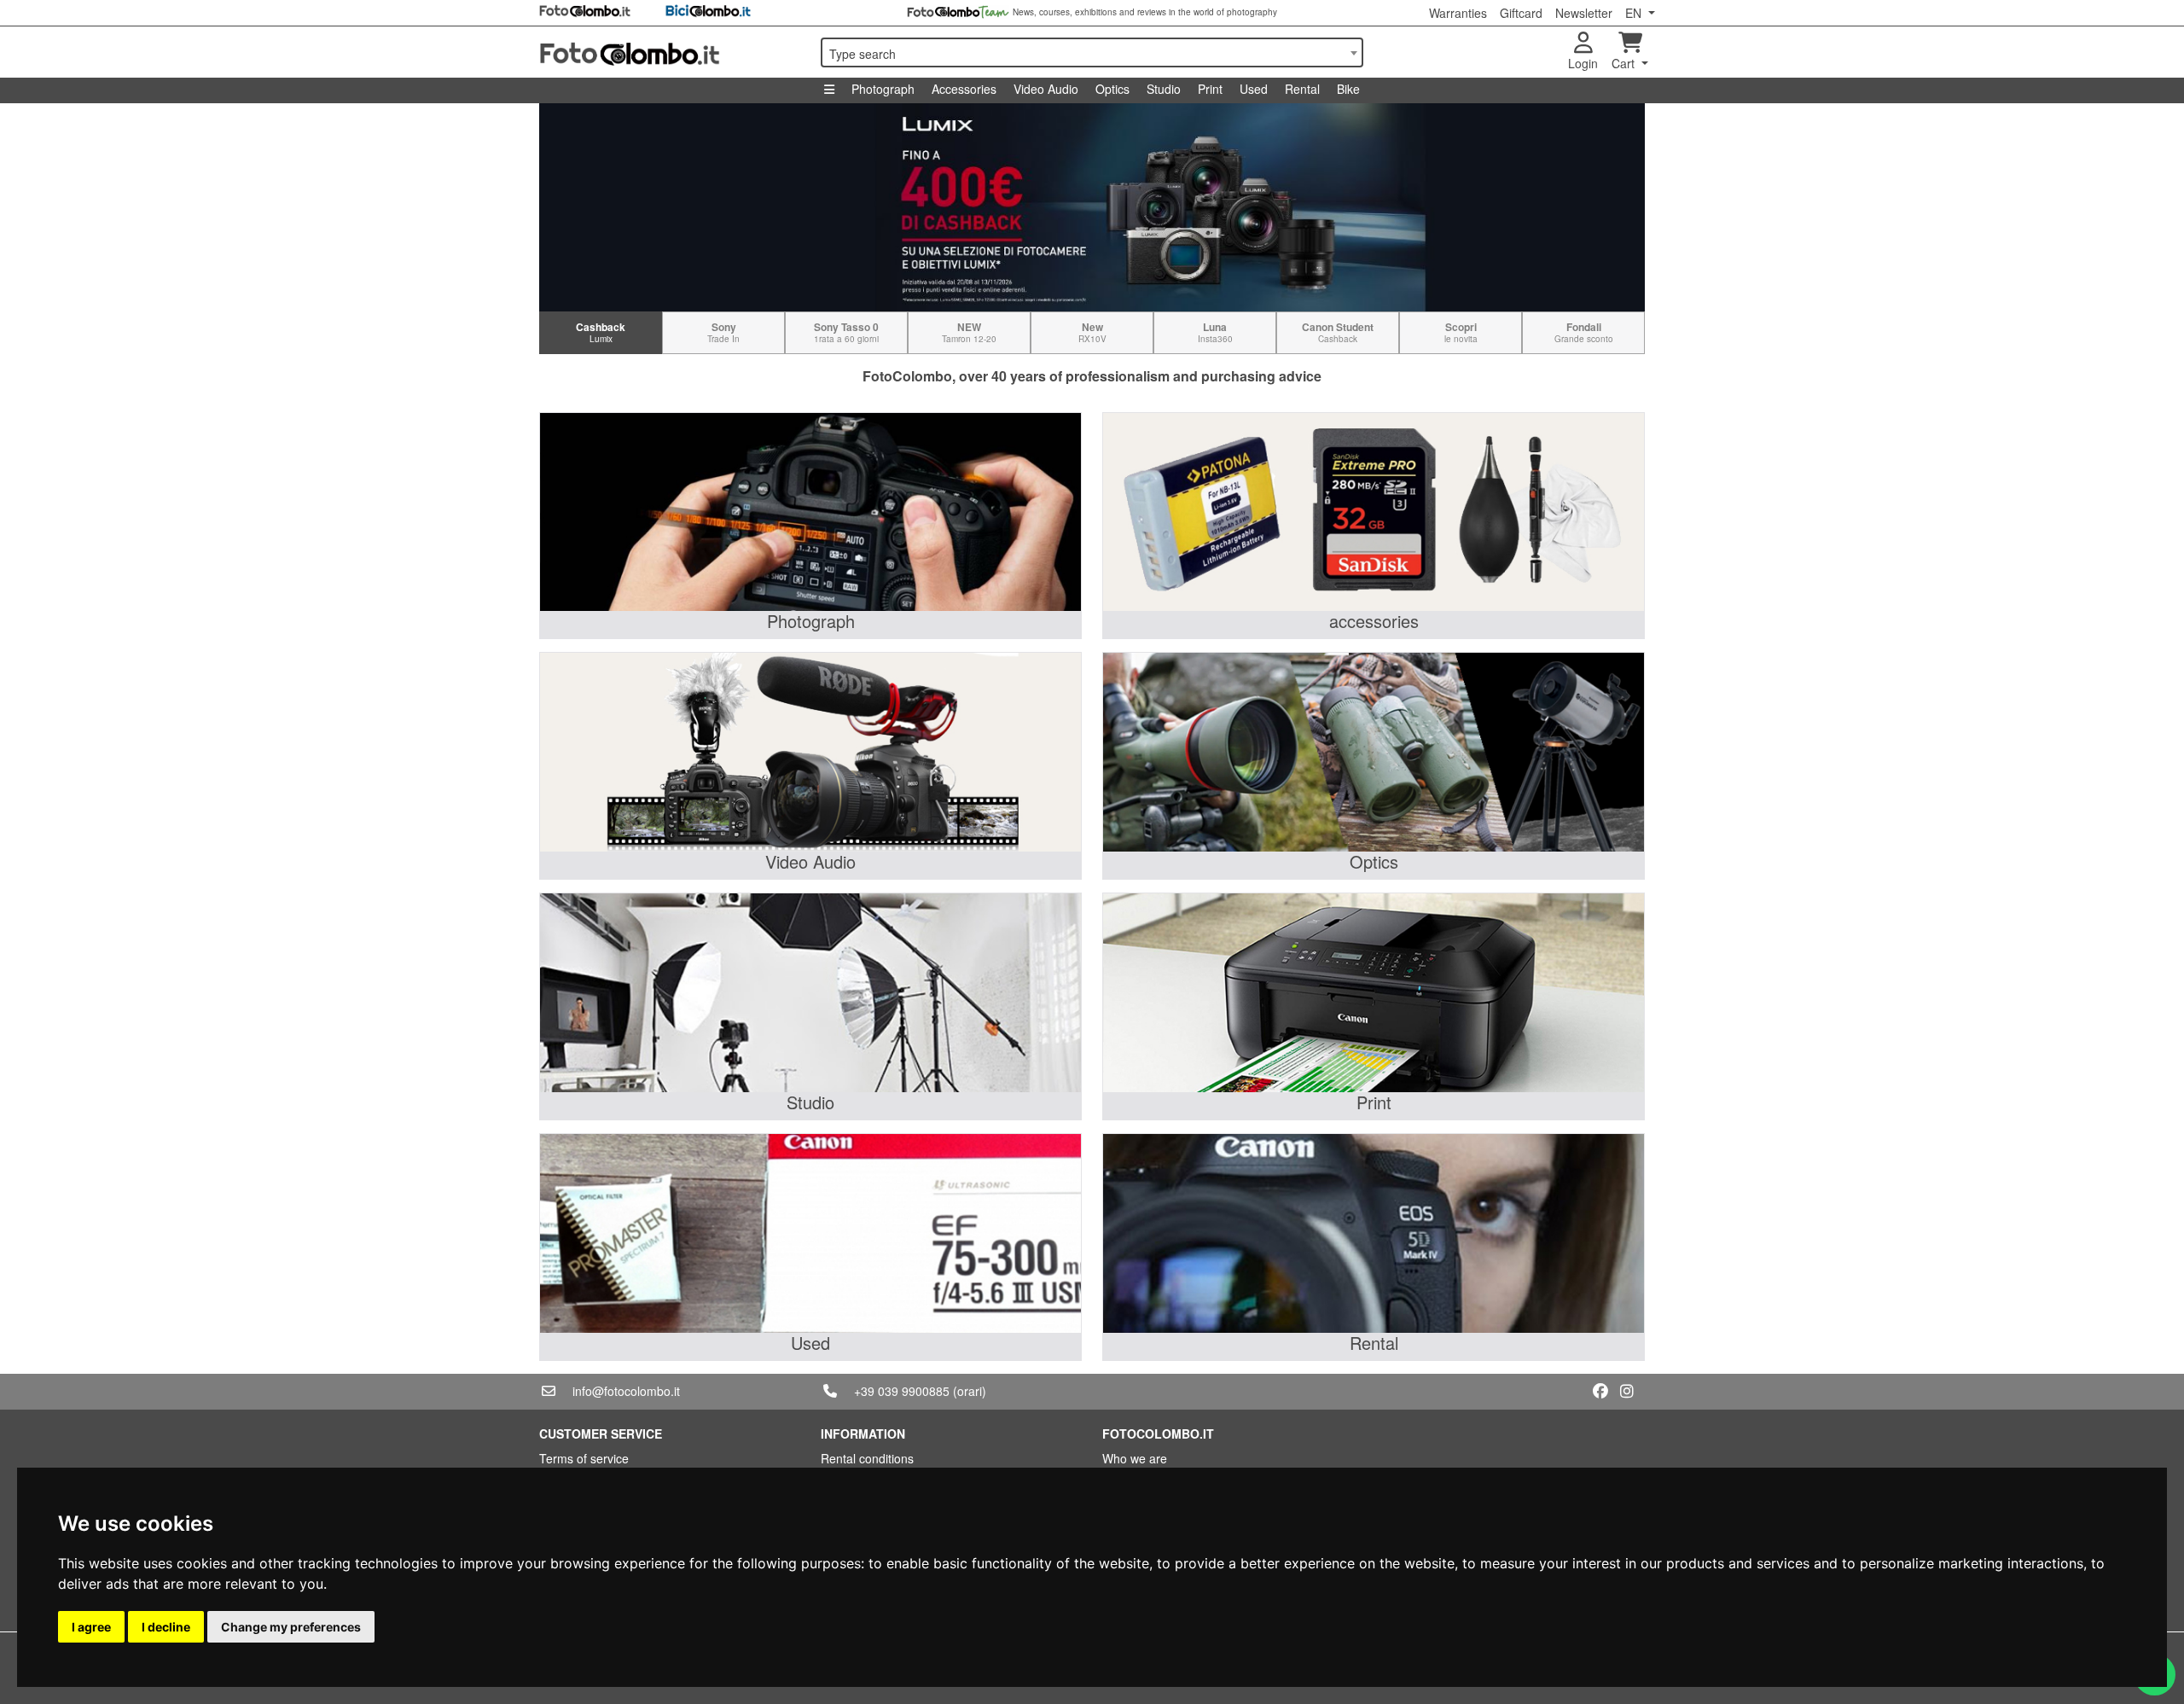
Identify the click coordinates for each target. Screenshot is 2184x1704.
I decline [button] (166, 1627)
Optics (1112, 89)
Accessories (964, 89)
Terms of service (584, 1458)
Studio (1164, 89)
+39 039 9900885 (902, 1391)
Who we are (1135, 1458)
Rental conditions (867, 1458)
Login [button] (1583, 63)
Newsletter (1584, 13)
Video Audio (1046, 89)
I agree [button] (91, 1627)
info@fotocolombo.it (626, 1391)
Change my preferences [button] (291, 1627)
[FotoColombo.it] (670, 52)
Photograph (883, 89)
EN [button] (1635, 13)
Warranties (1458, 13)
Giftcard (1521, 13)
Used (1254, 89)
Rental (1302, 89)
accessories (1374, 621)
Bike (1348, 89)
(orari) (970, 1391)
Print (1210, 89)
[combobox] (1092, 52)
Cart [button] (1625, 63)
